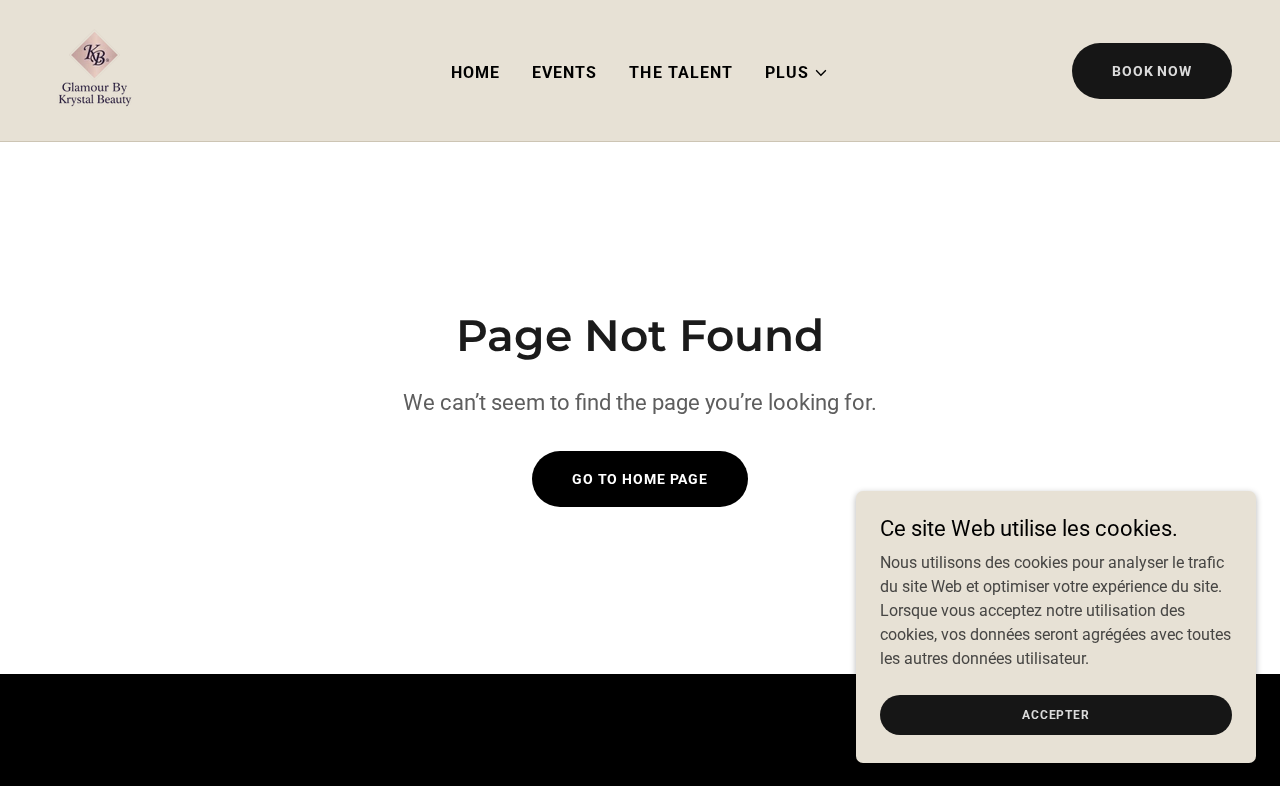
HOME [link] (475, 72)
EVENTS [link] (564, 72)
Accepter (1055, 714)
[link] (94, 69)
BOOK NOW (1152, 71)
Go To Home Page (640, 479)
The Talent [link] (680, 72)
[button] (797, 73)
